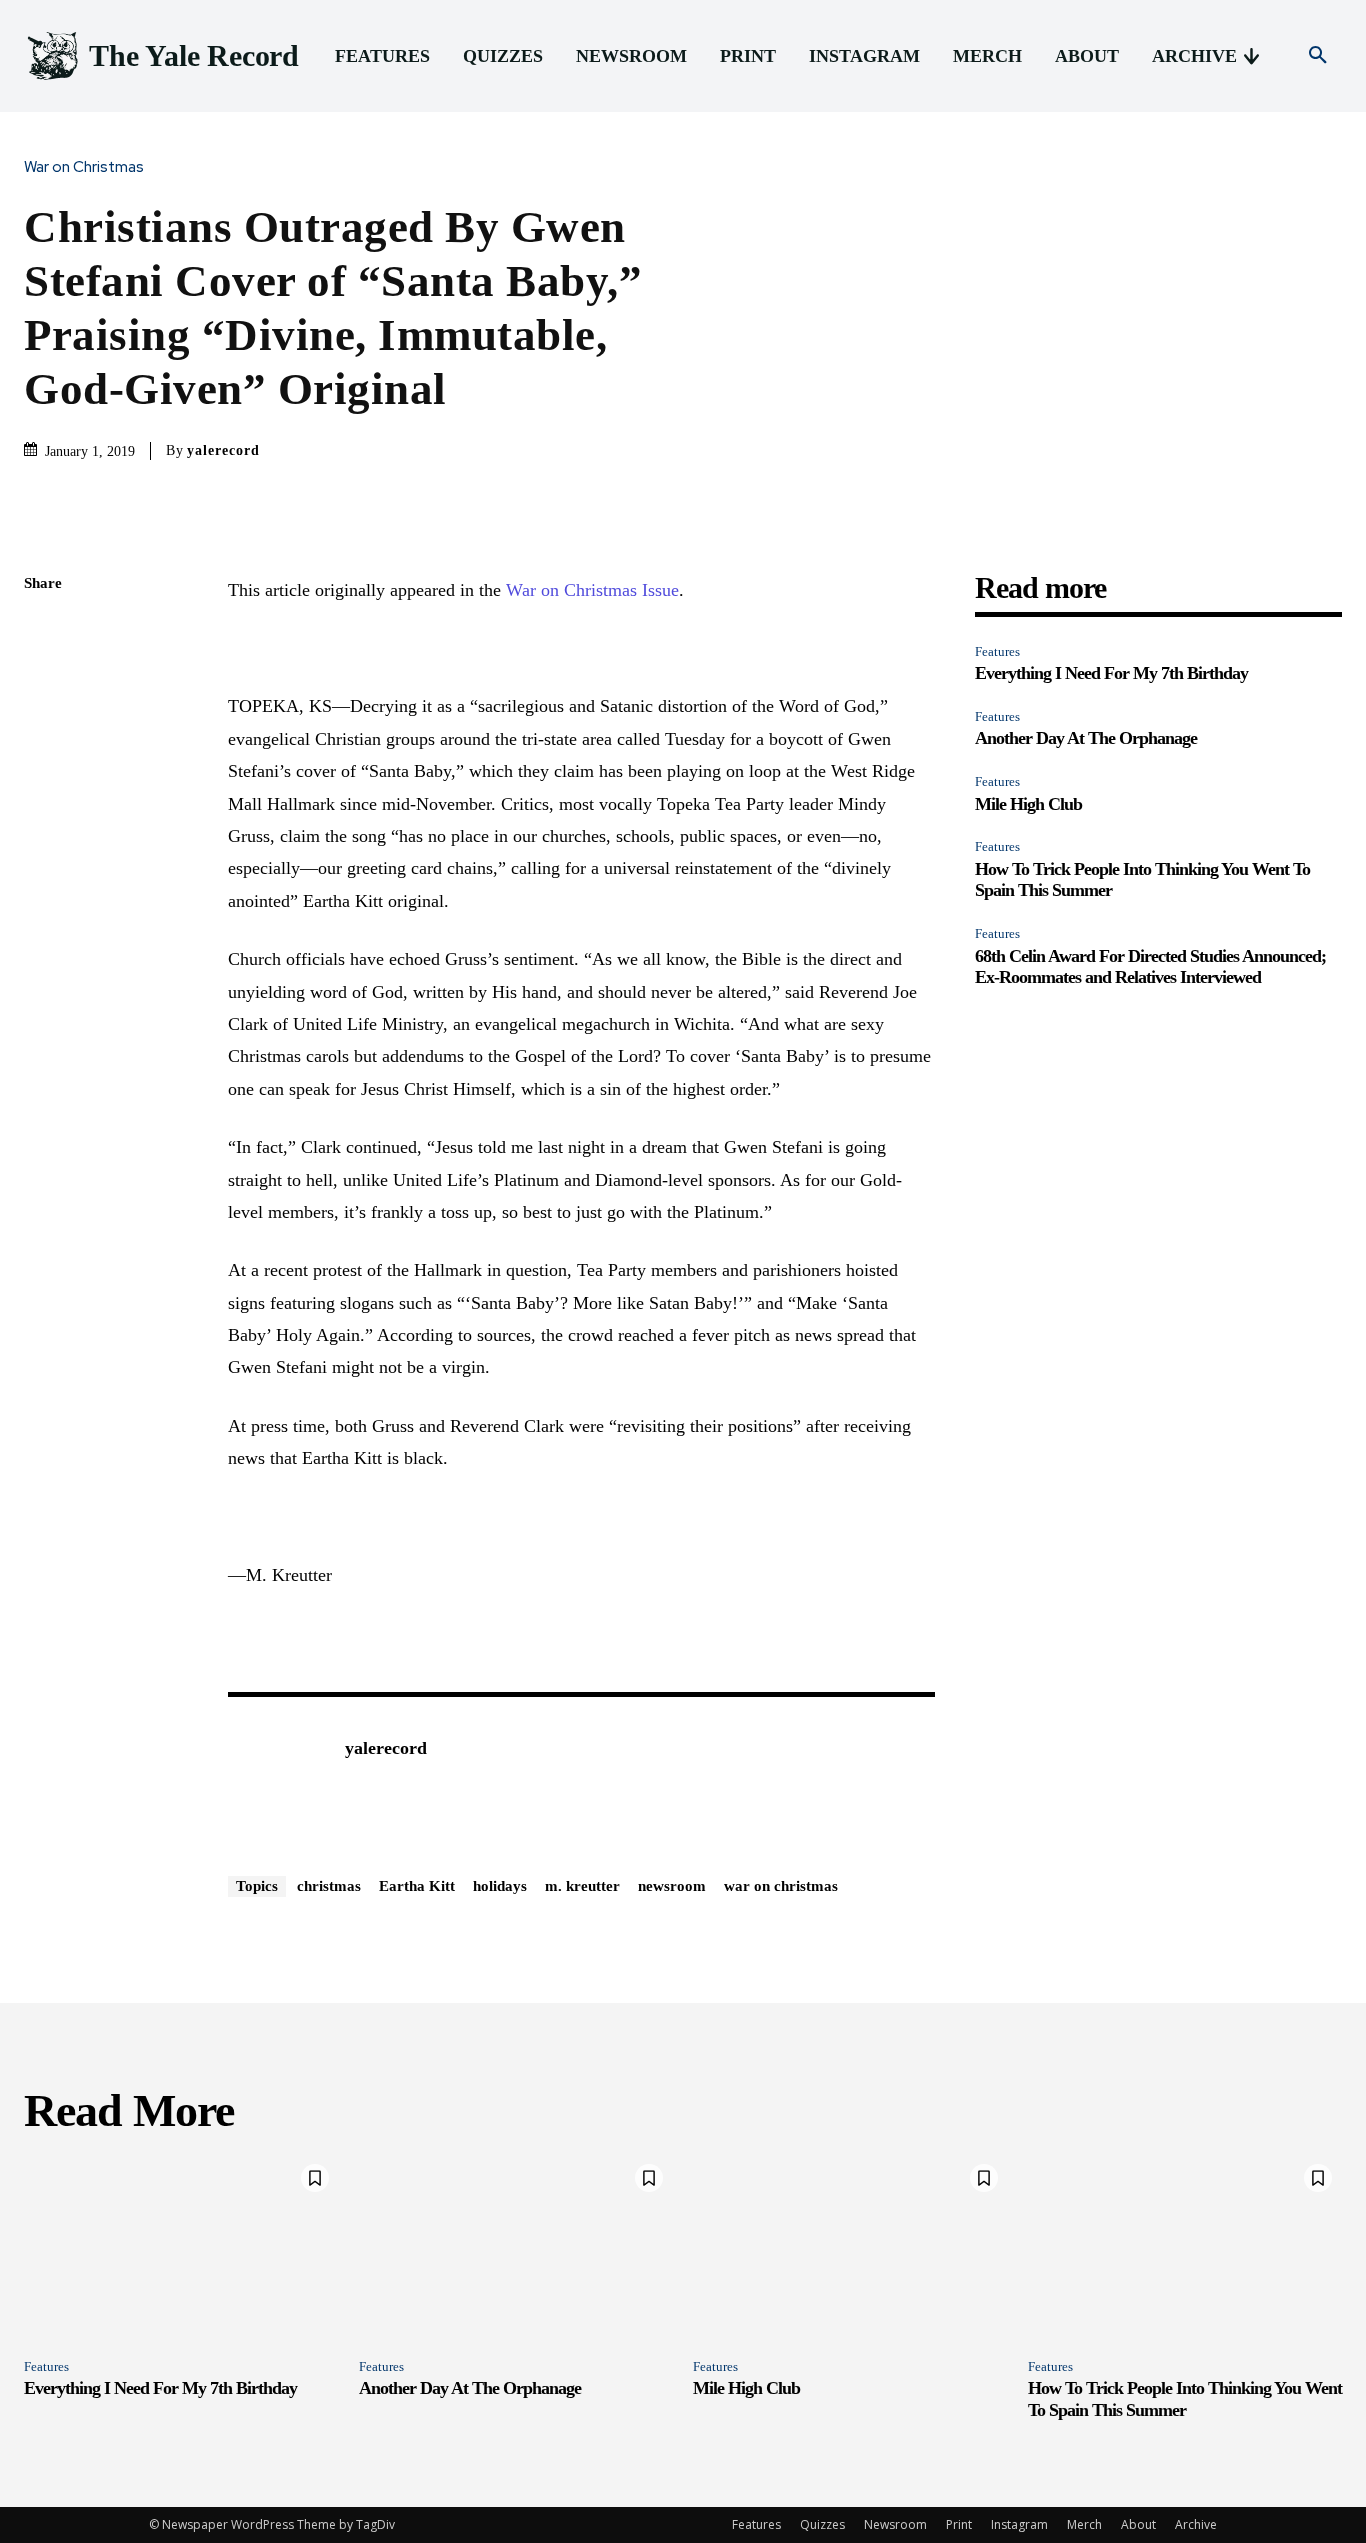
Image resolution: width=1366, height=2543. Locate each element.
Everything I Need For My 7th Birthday (1111, 673)
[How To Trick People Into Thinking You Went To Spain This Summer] (1185, 2248)
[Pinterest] (44, 726)
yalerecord (223, 450)
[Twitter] (44, 679)
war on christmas (781, 1886)
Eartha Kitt (417, 1886)
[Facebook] (44, 632)
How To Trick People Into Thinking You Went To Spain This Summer (1185, 2399)
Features (997, 651)
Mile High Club (1028, 804)
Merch (1084, 2524)
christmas (329, 1886)
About (1138, 2524)
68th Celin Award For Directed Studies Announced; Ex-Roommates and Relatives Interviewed (1150, 967)
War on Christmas (84, 167)
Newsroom (895, 2524)
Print (959, 2524)
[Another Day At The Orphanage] (516, 2248)
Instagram (1019, 2524)
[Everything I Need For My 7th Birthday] (181, 2248)
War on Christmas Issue (592, 590)
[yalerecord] (276, 1779)
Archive (1196, 2524)
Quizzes (822, 2524)
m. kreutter (582, 1886)
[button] (1318, 56)
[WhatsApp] (44, 773)
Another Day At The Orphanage (1086, 738)
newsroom (672, 1886)
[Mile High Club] (850, 2248)
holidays (500, 1886)
